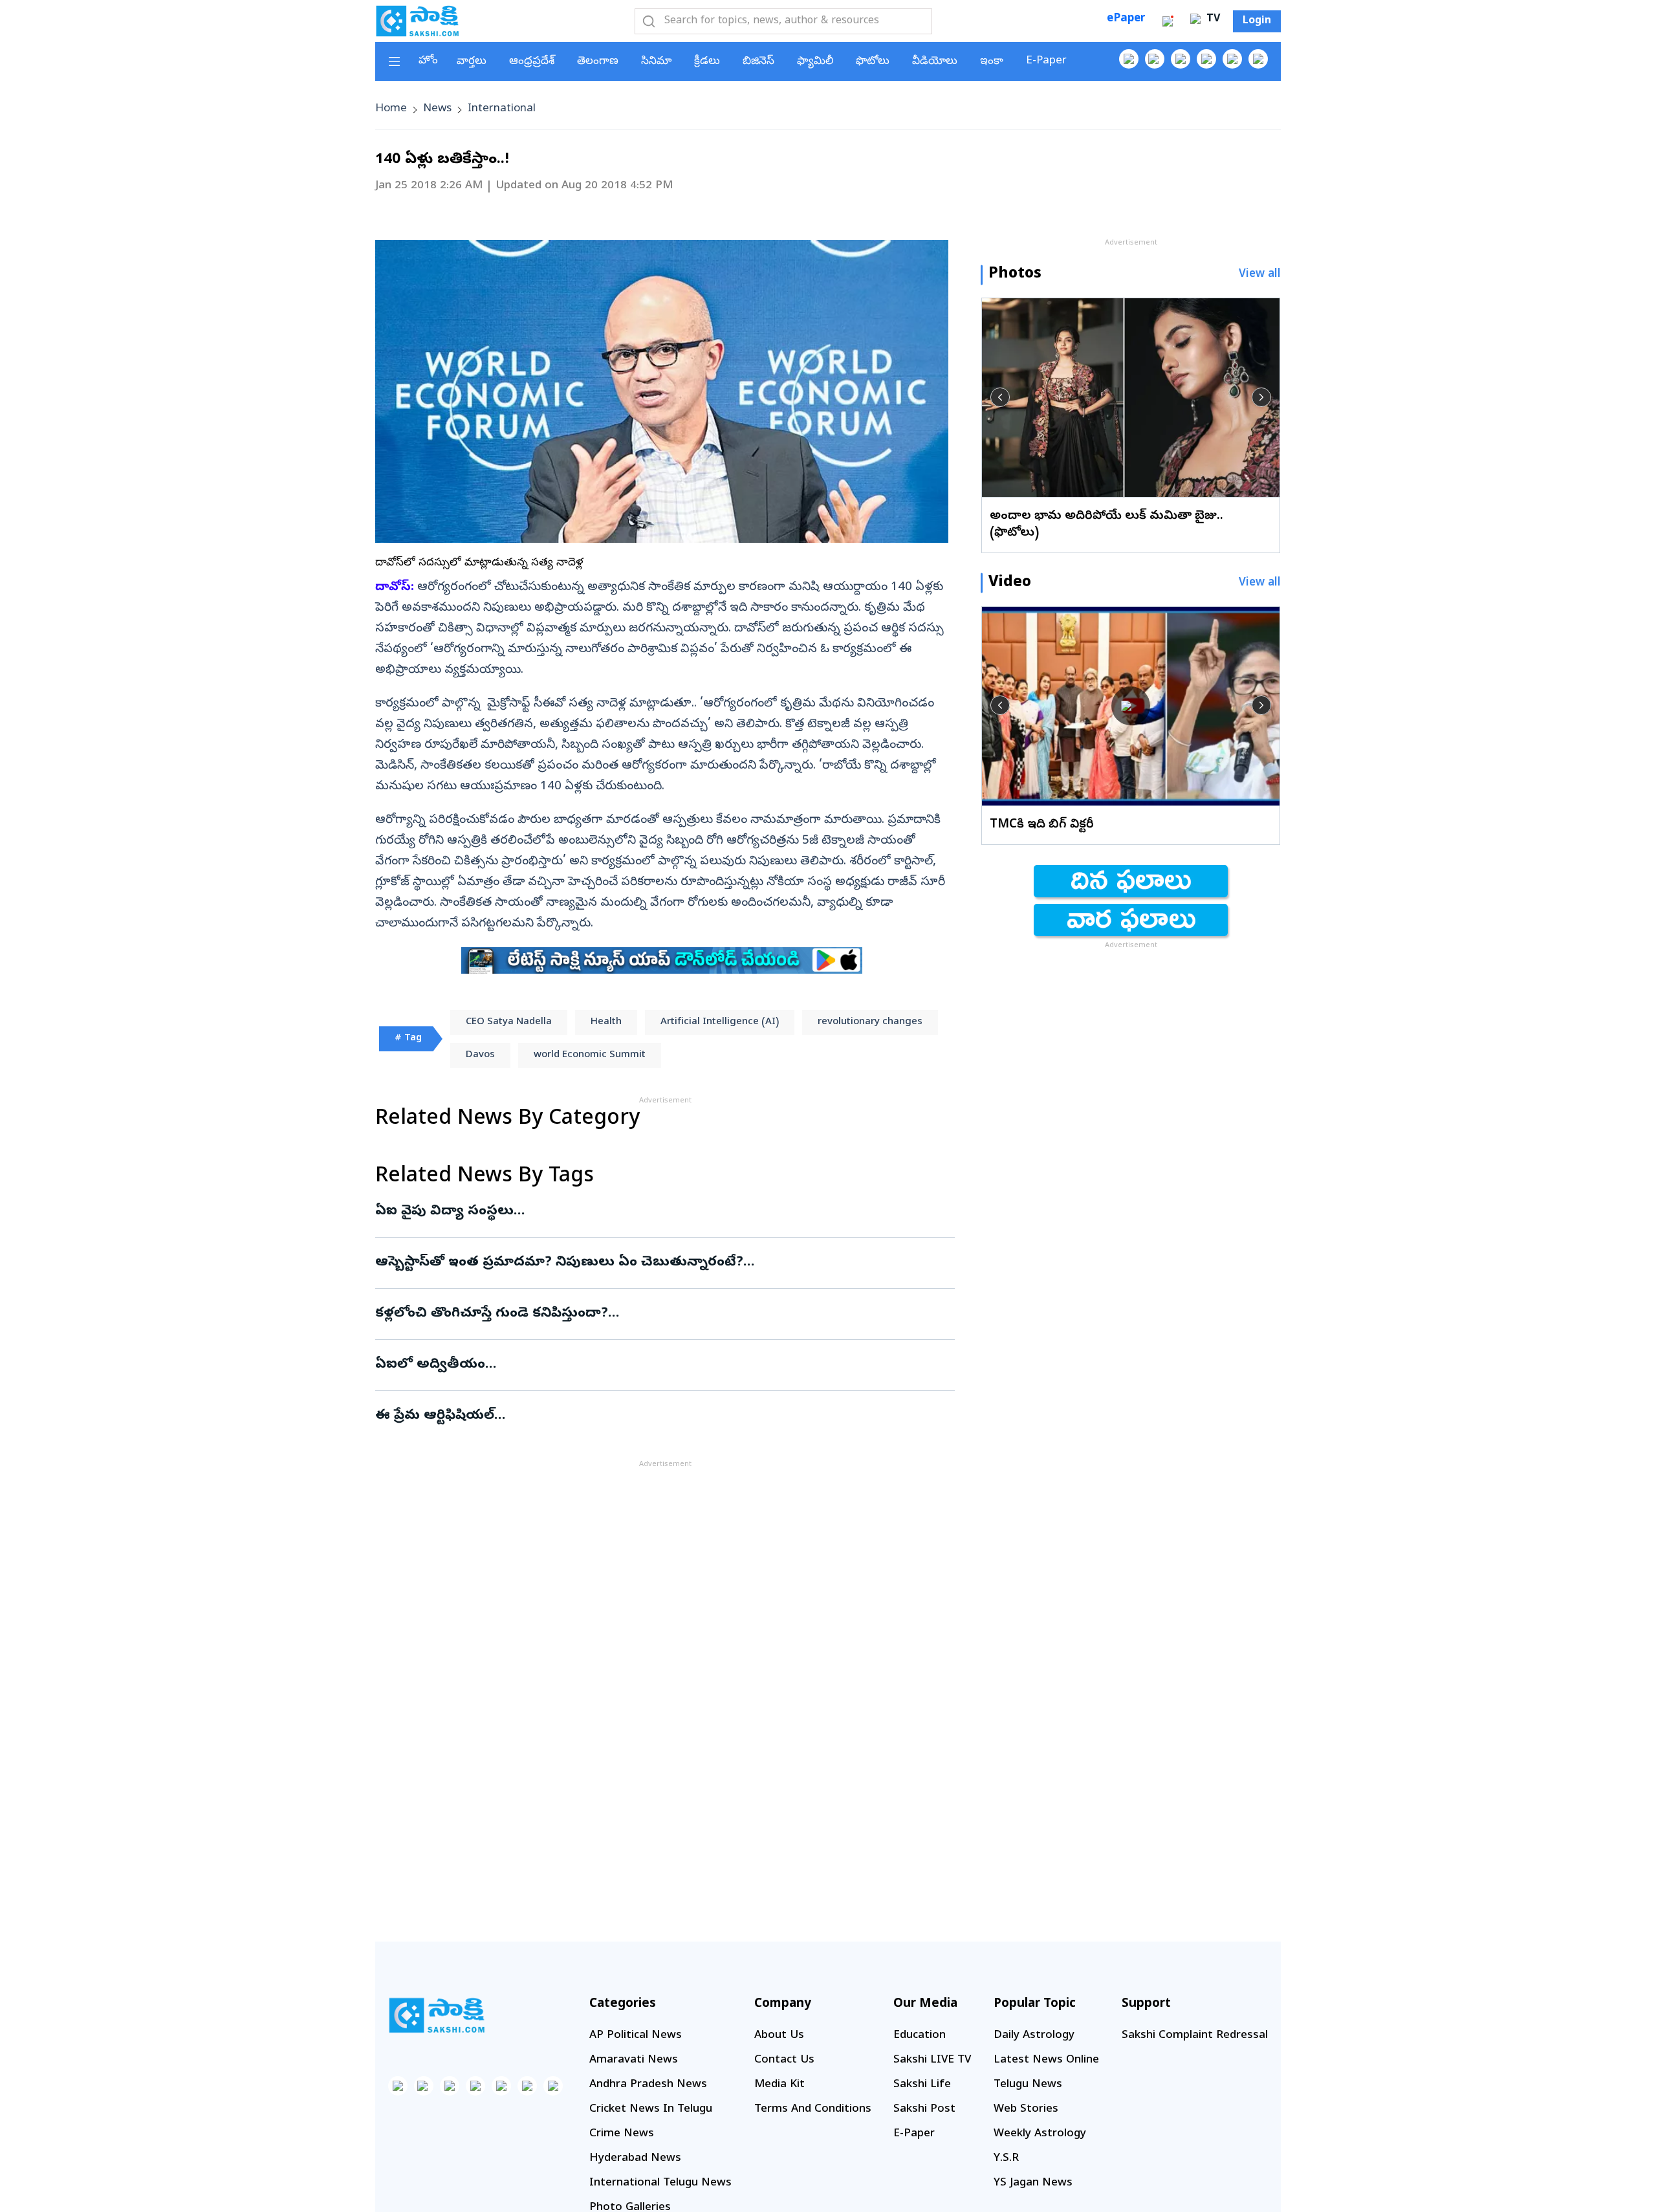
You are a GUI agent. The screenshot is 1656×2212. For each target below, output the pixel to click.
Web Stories (1026, 2109)
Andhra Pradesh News (648, 2085)
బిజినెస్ (758, 62)
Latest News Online (1046, 2060)
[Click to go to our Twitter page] (1181, 59)
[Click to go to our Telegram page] (527, 2086)
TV (1212, 19)
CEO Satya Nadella (509, 1022)
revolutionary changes (870, 1022)
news (437, 109)
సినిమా (656, 62)
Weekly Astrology (1040, 2134)
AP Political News (636, 2036)
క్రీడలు (707, 62)
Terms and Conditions (813, 2109)
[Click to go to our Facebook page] (1129, 59)
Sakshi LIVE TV (932, 2060)
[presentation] (1000, 397)
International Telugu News (660, 2183)
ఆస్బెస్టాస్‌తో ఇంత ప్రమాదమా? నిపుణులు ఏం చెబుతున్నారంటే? (659, 1263)
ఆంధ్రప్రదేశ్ (532, 62)
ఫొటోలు (873, 62)
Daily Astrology (1034, 2036)
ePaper (1126, 19)
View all (1260, 275)
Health (606, 1022)
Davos (480, 1055)
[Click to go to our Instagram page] (1206, 59)
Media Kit (779, 2085)
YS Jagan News (1033, 2183)
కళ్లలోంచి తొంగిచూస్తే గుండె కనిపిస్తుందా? (664, 1314)
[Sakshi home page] (437, 2015)
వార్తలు (472, 62)
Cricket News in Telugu (651, 2109)
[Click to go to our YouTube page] (1232, 59)
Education (920, 2036)
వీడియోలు (935, 62)
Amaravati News (634, 2060)
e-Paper (1046, 61)
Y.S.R (1006, 2159)
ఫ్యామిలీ (815, 62)
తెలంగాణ (598, 62)
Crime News (622, 2134)
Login (1257, 21)
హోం (428, 61)
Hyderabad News (635, 2159)
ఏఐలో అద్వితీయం (665, 1365)
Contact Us (784, 2060)
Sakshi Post (924, 2109)
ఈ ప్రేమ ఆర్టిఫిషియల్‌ (652, 1416)
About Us (779, 2036)
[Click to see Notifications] (1168, 21)
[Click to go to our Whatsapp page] (1155, 59)
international (502, 109)
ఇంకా (992, 62)
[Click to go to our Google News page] (1258, 59)
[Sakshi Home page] (417, 21)
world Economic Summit (590, 1055)
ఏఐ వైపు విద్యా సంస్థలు (637, 1212)
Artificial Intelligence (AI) (720, 1022)
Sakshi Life (922, 2085)
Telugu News (1028, 2085)
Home (391, 109)
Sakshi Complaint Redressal (1195, 2036)
